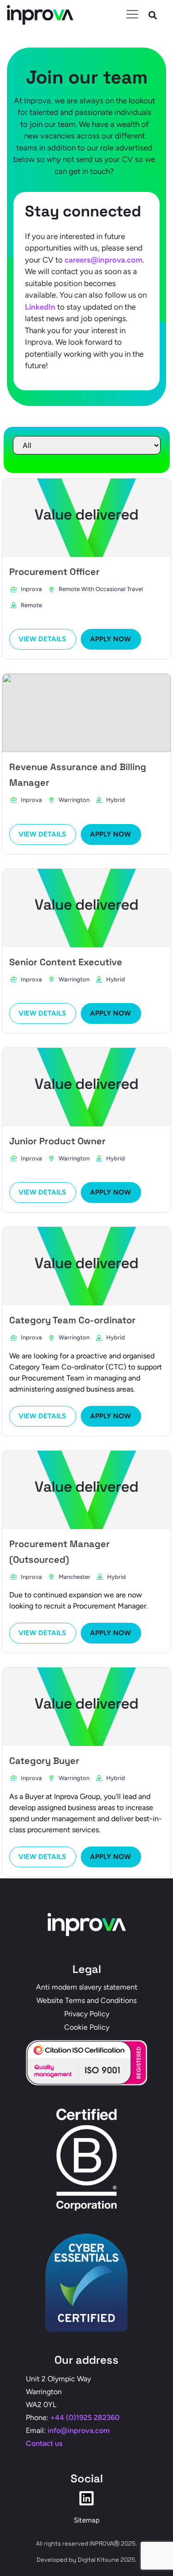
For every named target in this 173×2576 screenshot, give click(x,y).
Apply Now (110, 639)
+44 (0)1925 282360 (85, 2418)
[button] (153, 15)
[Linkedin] (86, 2498)
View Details (42, 639)
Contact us (44, 2443)
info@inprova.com (79, 2430)
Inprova (31, 589)
